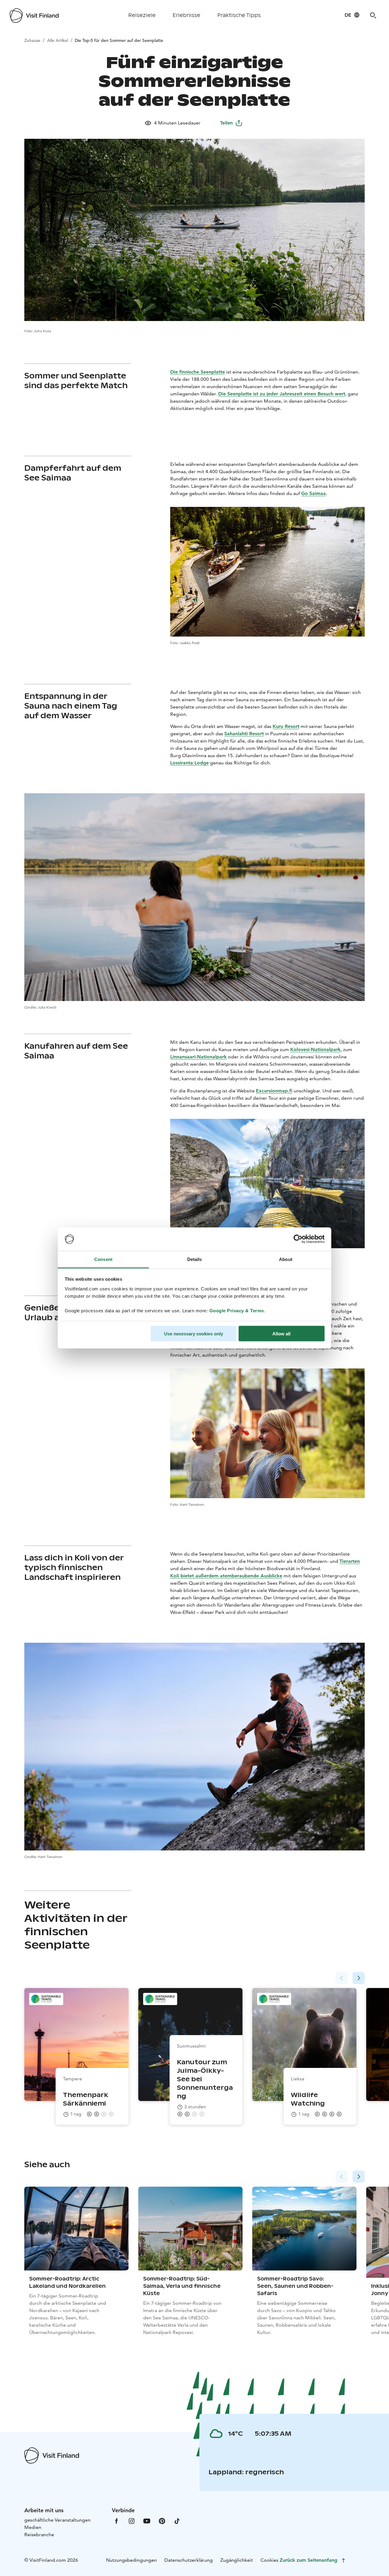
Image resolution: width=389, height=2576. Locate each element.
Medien (33, 2527)
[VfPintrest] (162, 2521)
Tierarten (350, 1561)
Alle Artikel (58, 40)
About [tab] (286, 1259)
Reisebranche (39, 2535)
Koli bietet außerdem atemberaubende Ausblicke (226, 1576)
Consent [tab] (103, 1259)
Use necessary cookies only (194, 1334)
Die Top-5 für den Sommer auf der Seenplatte (119, 40)
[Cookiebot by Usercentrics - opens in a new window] (298, 1239)
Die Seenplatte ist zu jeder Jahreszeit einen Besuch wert (282, 394)
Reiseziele (142, 15)
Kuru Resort (286, 726)
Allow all (281, 1334)
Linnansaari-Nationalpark (198, 1057)
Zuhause (32, 40)
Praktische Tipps (239, 15)
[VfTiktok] (177, 2521)
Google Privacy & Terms (237, 1310)
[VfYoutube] (147, 2521)
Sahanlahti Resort (244, 734)
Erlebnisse (186, 15)
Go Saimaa (313, 493)
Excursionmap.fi (274, 1091)
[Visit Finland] (34, 15)
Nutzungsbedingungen (131, 2560)
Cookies (269, 2560)
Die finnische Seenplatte (198, 372)
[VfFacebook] (116, 2521)
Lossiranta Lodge (189, 763)
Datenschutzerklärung (189, 2560)
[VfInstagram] (132, 2521)
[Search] (373, 15)
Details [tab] (195, 1259)
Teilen (226, 123)
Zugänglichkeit (237, 2560)
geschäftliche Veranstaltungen (57, 2520)
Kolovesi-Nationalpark (315, 1049)
